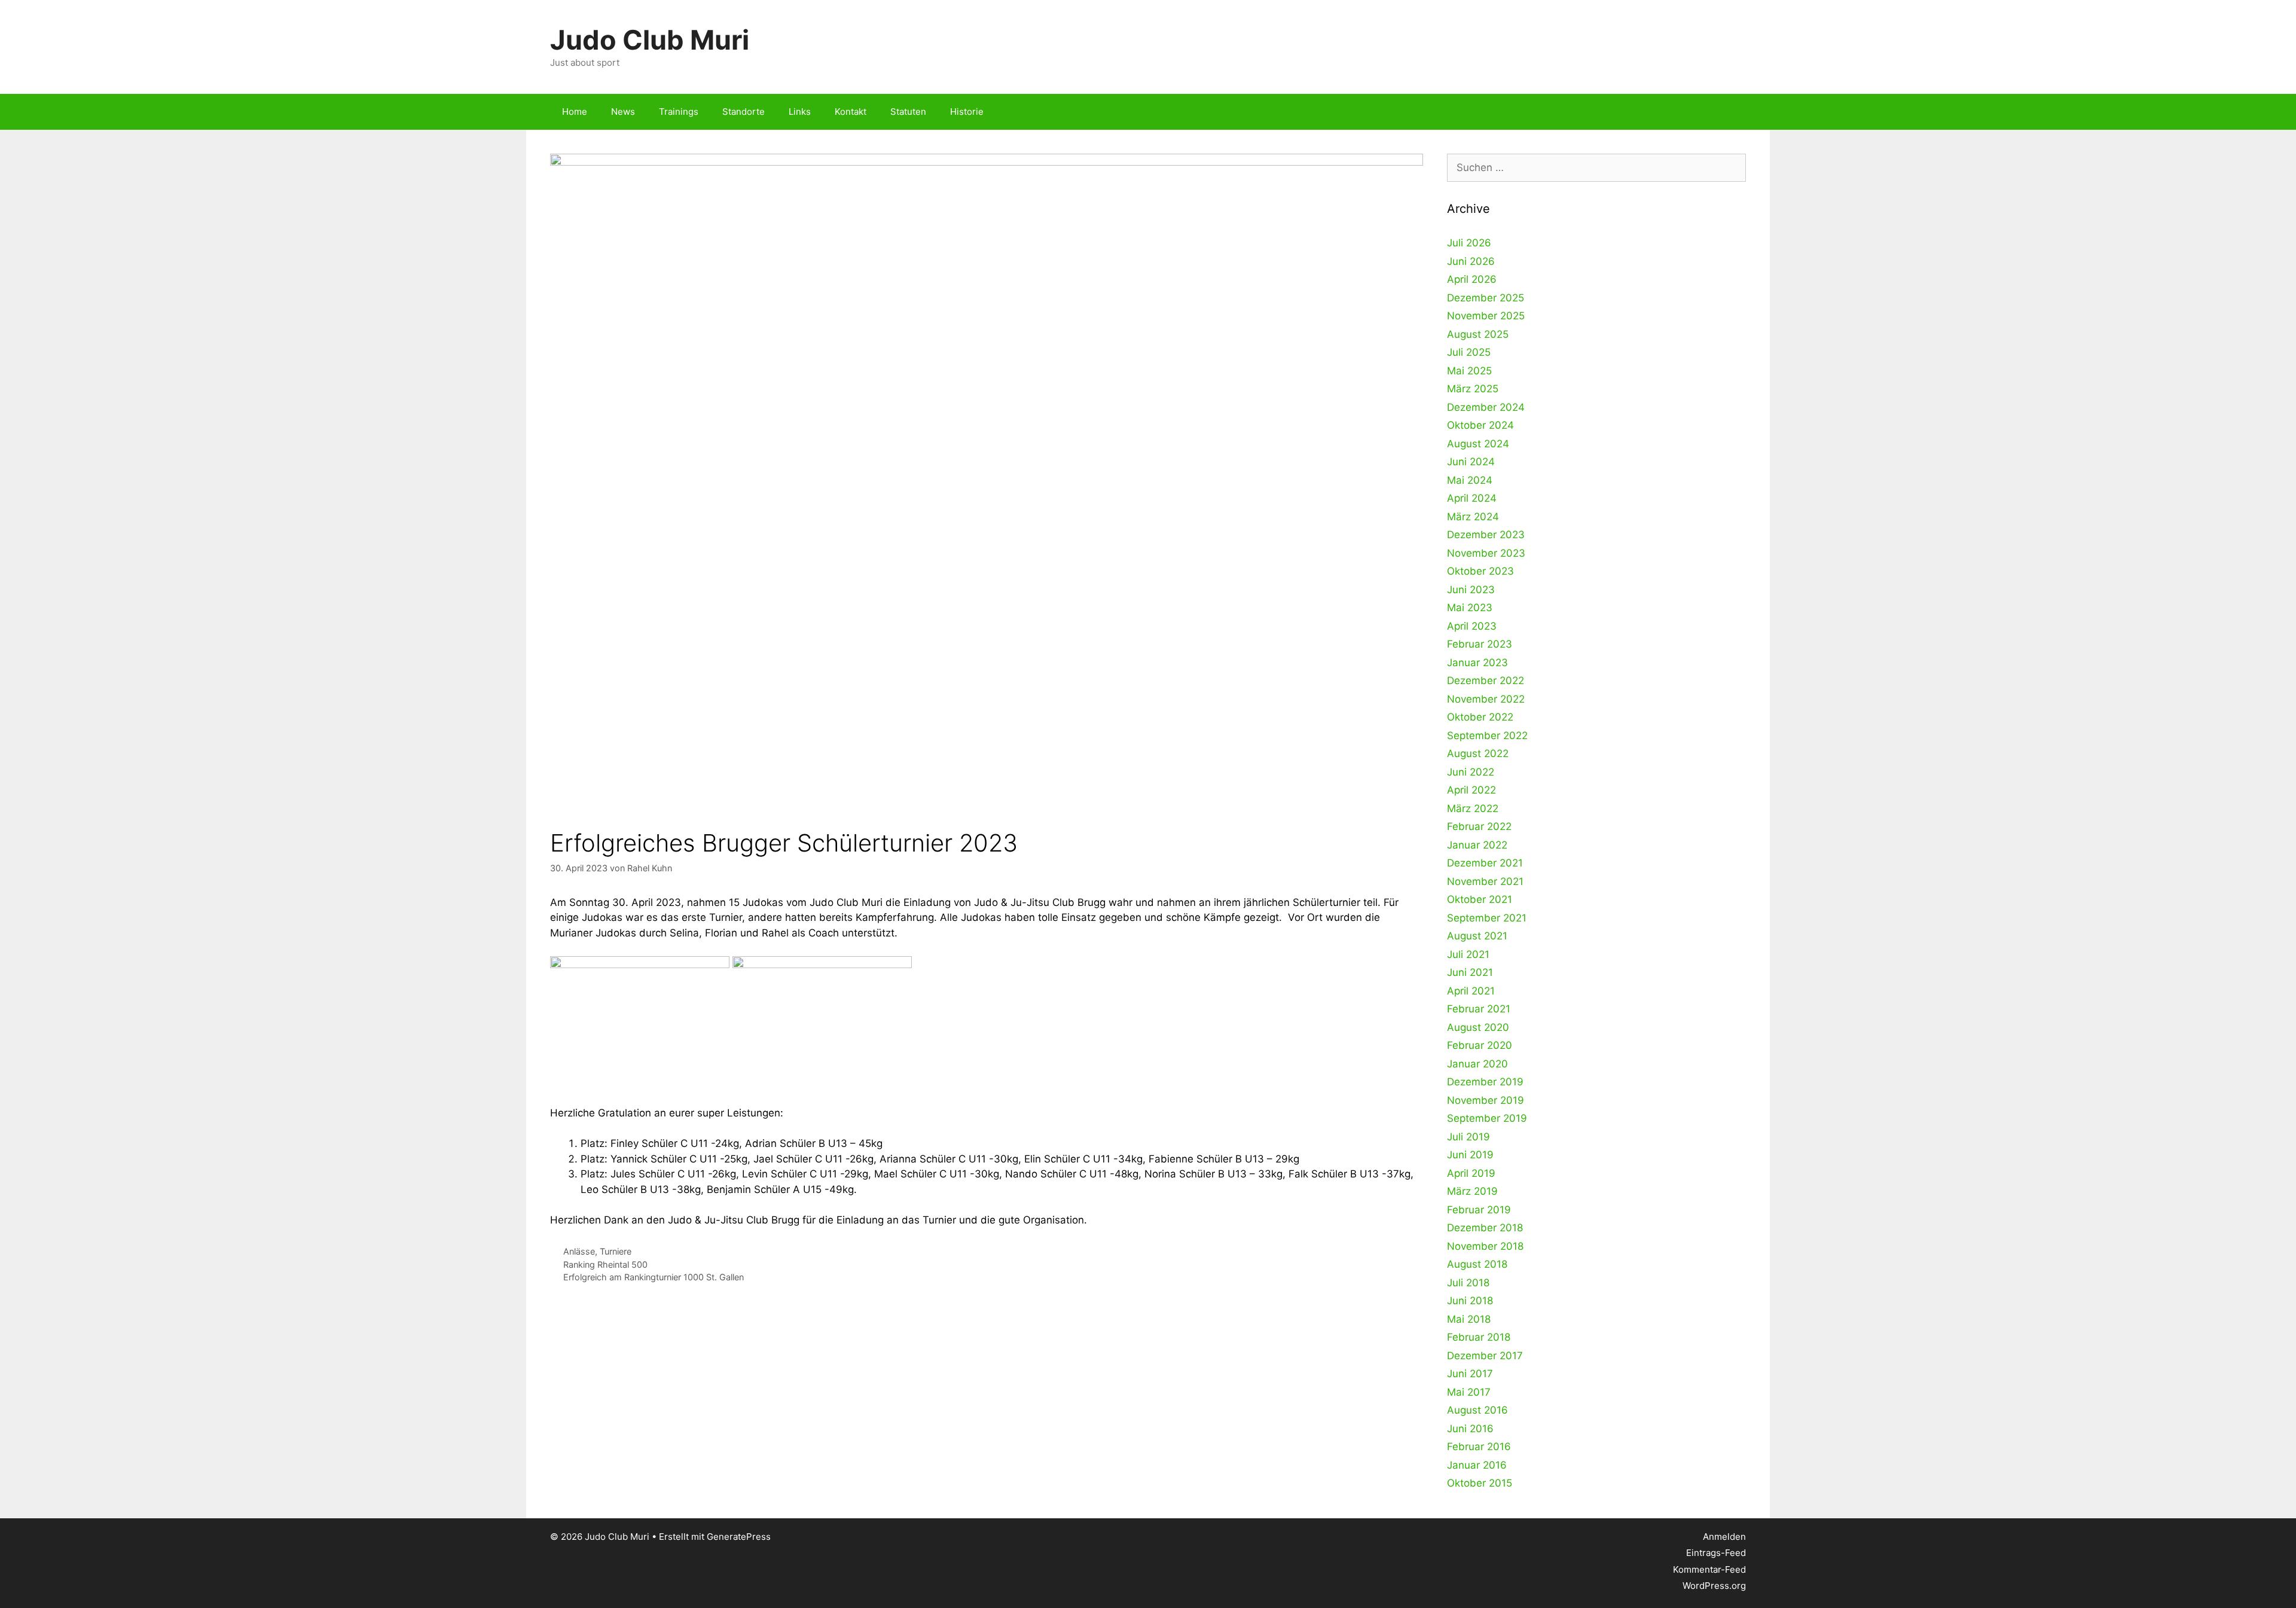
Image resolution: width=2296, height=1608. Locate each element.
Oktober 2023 (1480, 571)
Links (800, 112)
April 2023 (1472, 626)
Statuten (908, 112)
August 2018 (1477, 1264)
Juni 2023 (1471, 590)
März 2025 (1473, 389)
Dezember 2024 (1486, 407)
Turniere (616, 1251)
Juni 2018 (1470, 1301)
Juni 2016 (1470, 1429)
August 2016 (1477, 1410)
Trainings (679, 112)
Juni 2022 (1471, 772)
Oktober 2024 (1480, 425)
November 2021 (1485, 881)
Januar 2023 (1477, 663)
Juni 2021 (1470, 972)
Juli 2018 (1468, 1283)
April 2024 (1472, 498)
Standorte (744, 112)
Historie (967, 112)
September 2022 (1487, 736)
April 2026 (1472, 279)
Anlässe (579, 1251)
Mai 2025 (1469, 371)
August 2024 (1478, 444)
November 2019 (1486, 1100)
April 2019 (1471, 1173)
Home (575, 112)
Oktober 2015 (1480, 1483)
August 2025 (1478, 334)
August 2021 (1477, 936)
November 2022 (1486, 699)
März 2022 (1473, 808)
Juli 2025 (1469, 352)
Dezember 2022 (1486, 681)
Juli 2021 (1468, 954)
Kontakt (851, 112)
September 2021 (1487, 918)
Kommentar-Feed (1709, 1569)
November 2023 (1486, 553)
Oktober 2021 (1480, 899)
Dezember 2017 (1485, 1356)
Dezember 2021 (1485, 863)
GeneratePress (739, 1537)
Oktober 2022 (1480, 717)
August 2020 (1478, 1027)
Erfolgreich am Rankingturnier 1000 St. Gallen (654, 1277)
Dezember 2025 (1486, 298)
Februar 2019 (1479, 1210)
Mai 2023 (1470, 608)
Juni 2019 (1470, 1155)
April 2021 (1471, 991)
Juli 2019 (1468, 1137)
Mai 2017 (1469, 1392)
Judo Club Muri (650, 40)
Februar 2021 (1479, 1009)
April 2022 (1471, 790)
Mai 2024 (1470, 480)
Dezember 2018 (1485, 1228)
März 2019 (1472, 1191)
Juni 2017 (1470, 1374)
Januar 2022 (1477, 845)
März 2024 (1473, 517)
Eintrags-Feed (1716, 1553)
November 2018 (1485, 1246)
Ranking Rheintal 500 (605, 1264)
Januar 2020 (1477, 1064)
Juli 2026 (1469, 243)
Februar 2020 (1480, 1045)
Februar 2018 (1479, 1337)
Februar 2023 (1480, 644)
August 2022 (1478, 753)
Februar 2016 (1479, 1447)
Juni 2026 (1471, 261)
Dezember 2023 (1486, 535)
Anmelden (1724, 1537)
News (623, 112)
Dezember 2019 (1485, 1082)
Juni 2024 (1471, 462)
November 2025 (1486, 316)
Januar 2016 (1477, 1465)
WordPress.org (1714, 1586)
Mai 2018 (1469, 1319)
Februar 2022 (1479, 826)
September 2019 (1487, 1118)
